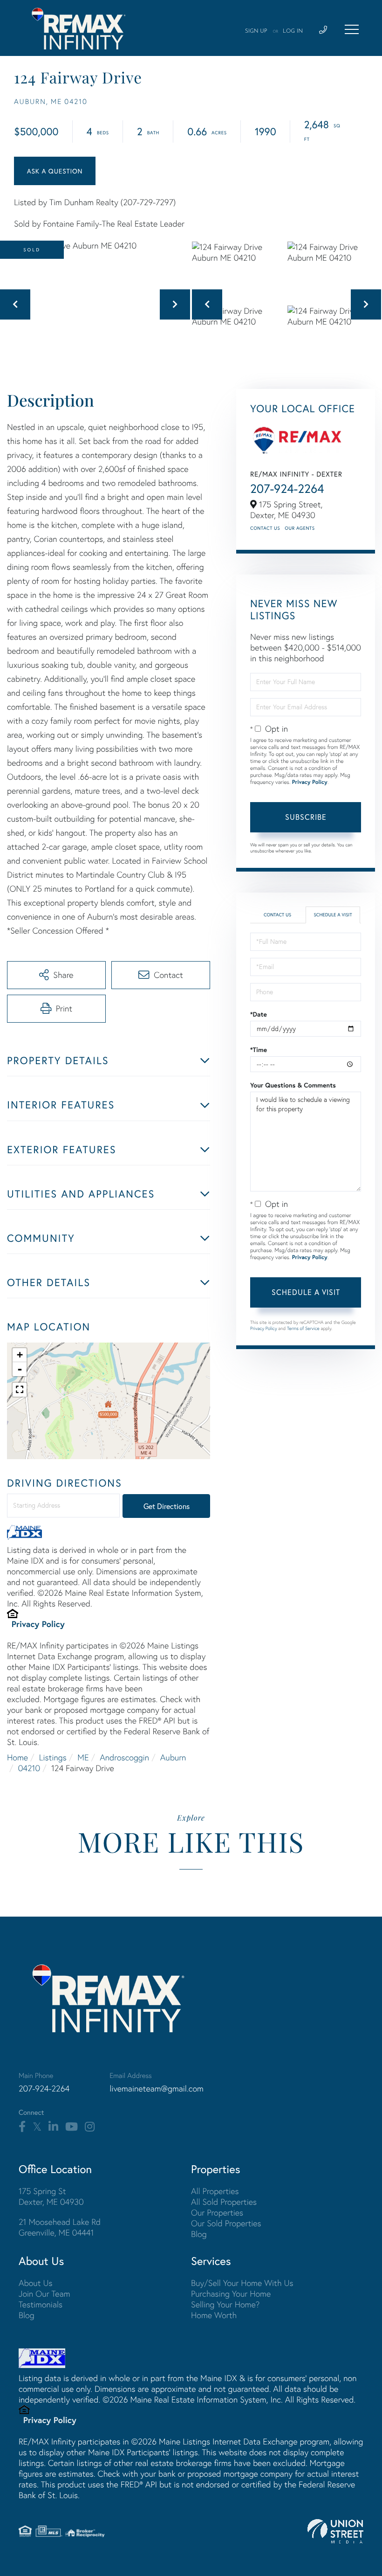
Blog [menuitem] (199, 2234)
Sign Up (256, 31)
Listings (53, 1757)
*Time (259, 1050)
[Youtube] (72, 2127)
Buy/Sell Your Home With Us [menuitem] (242, 2283)
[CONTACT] (55, 171)
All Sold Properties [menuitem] (224, 2202)
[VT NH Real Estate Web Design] (335, 2531)
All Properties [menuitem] (215, 2191)
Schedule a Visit (333, 915)
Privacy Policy (38, 1624)
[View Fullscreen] (20, 1390)
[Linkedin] (53, 2127)
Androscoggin (124, 1757)
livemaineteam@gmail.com (157, 2088)
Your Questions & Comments (293, 1085)
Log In (293, 31)
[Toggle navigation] (352, 29)
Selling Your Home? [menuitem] (225, 2304)
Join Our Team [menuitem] (44, 2294)
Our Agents (300, 528)
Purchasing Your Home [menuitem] (231, 2294)
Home (17, 1757)
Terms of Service (303, 1328)
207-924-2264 (287, 489)
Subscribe (306, 817)
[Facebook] (22, 2127)
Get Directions (167, 1506)
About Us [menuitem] (36, 2283)
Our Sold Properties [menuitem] (226, 2223)
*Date (259, 1014)
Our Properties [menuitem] (217, 2212)
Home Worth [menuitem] (214, 2315)
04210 (29, 1768)
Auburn (173, 1757)
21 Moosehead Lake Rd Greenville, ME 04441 (60, 2227)
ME (83, 1757)
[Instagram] (90, 2127)
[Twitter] (37, 2127)
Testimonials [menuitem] (41, 2304)
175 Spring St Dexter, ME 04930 (51, 2196)
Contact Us (265, 528)
